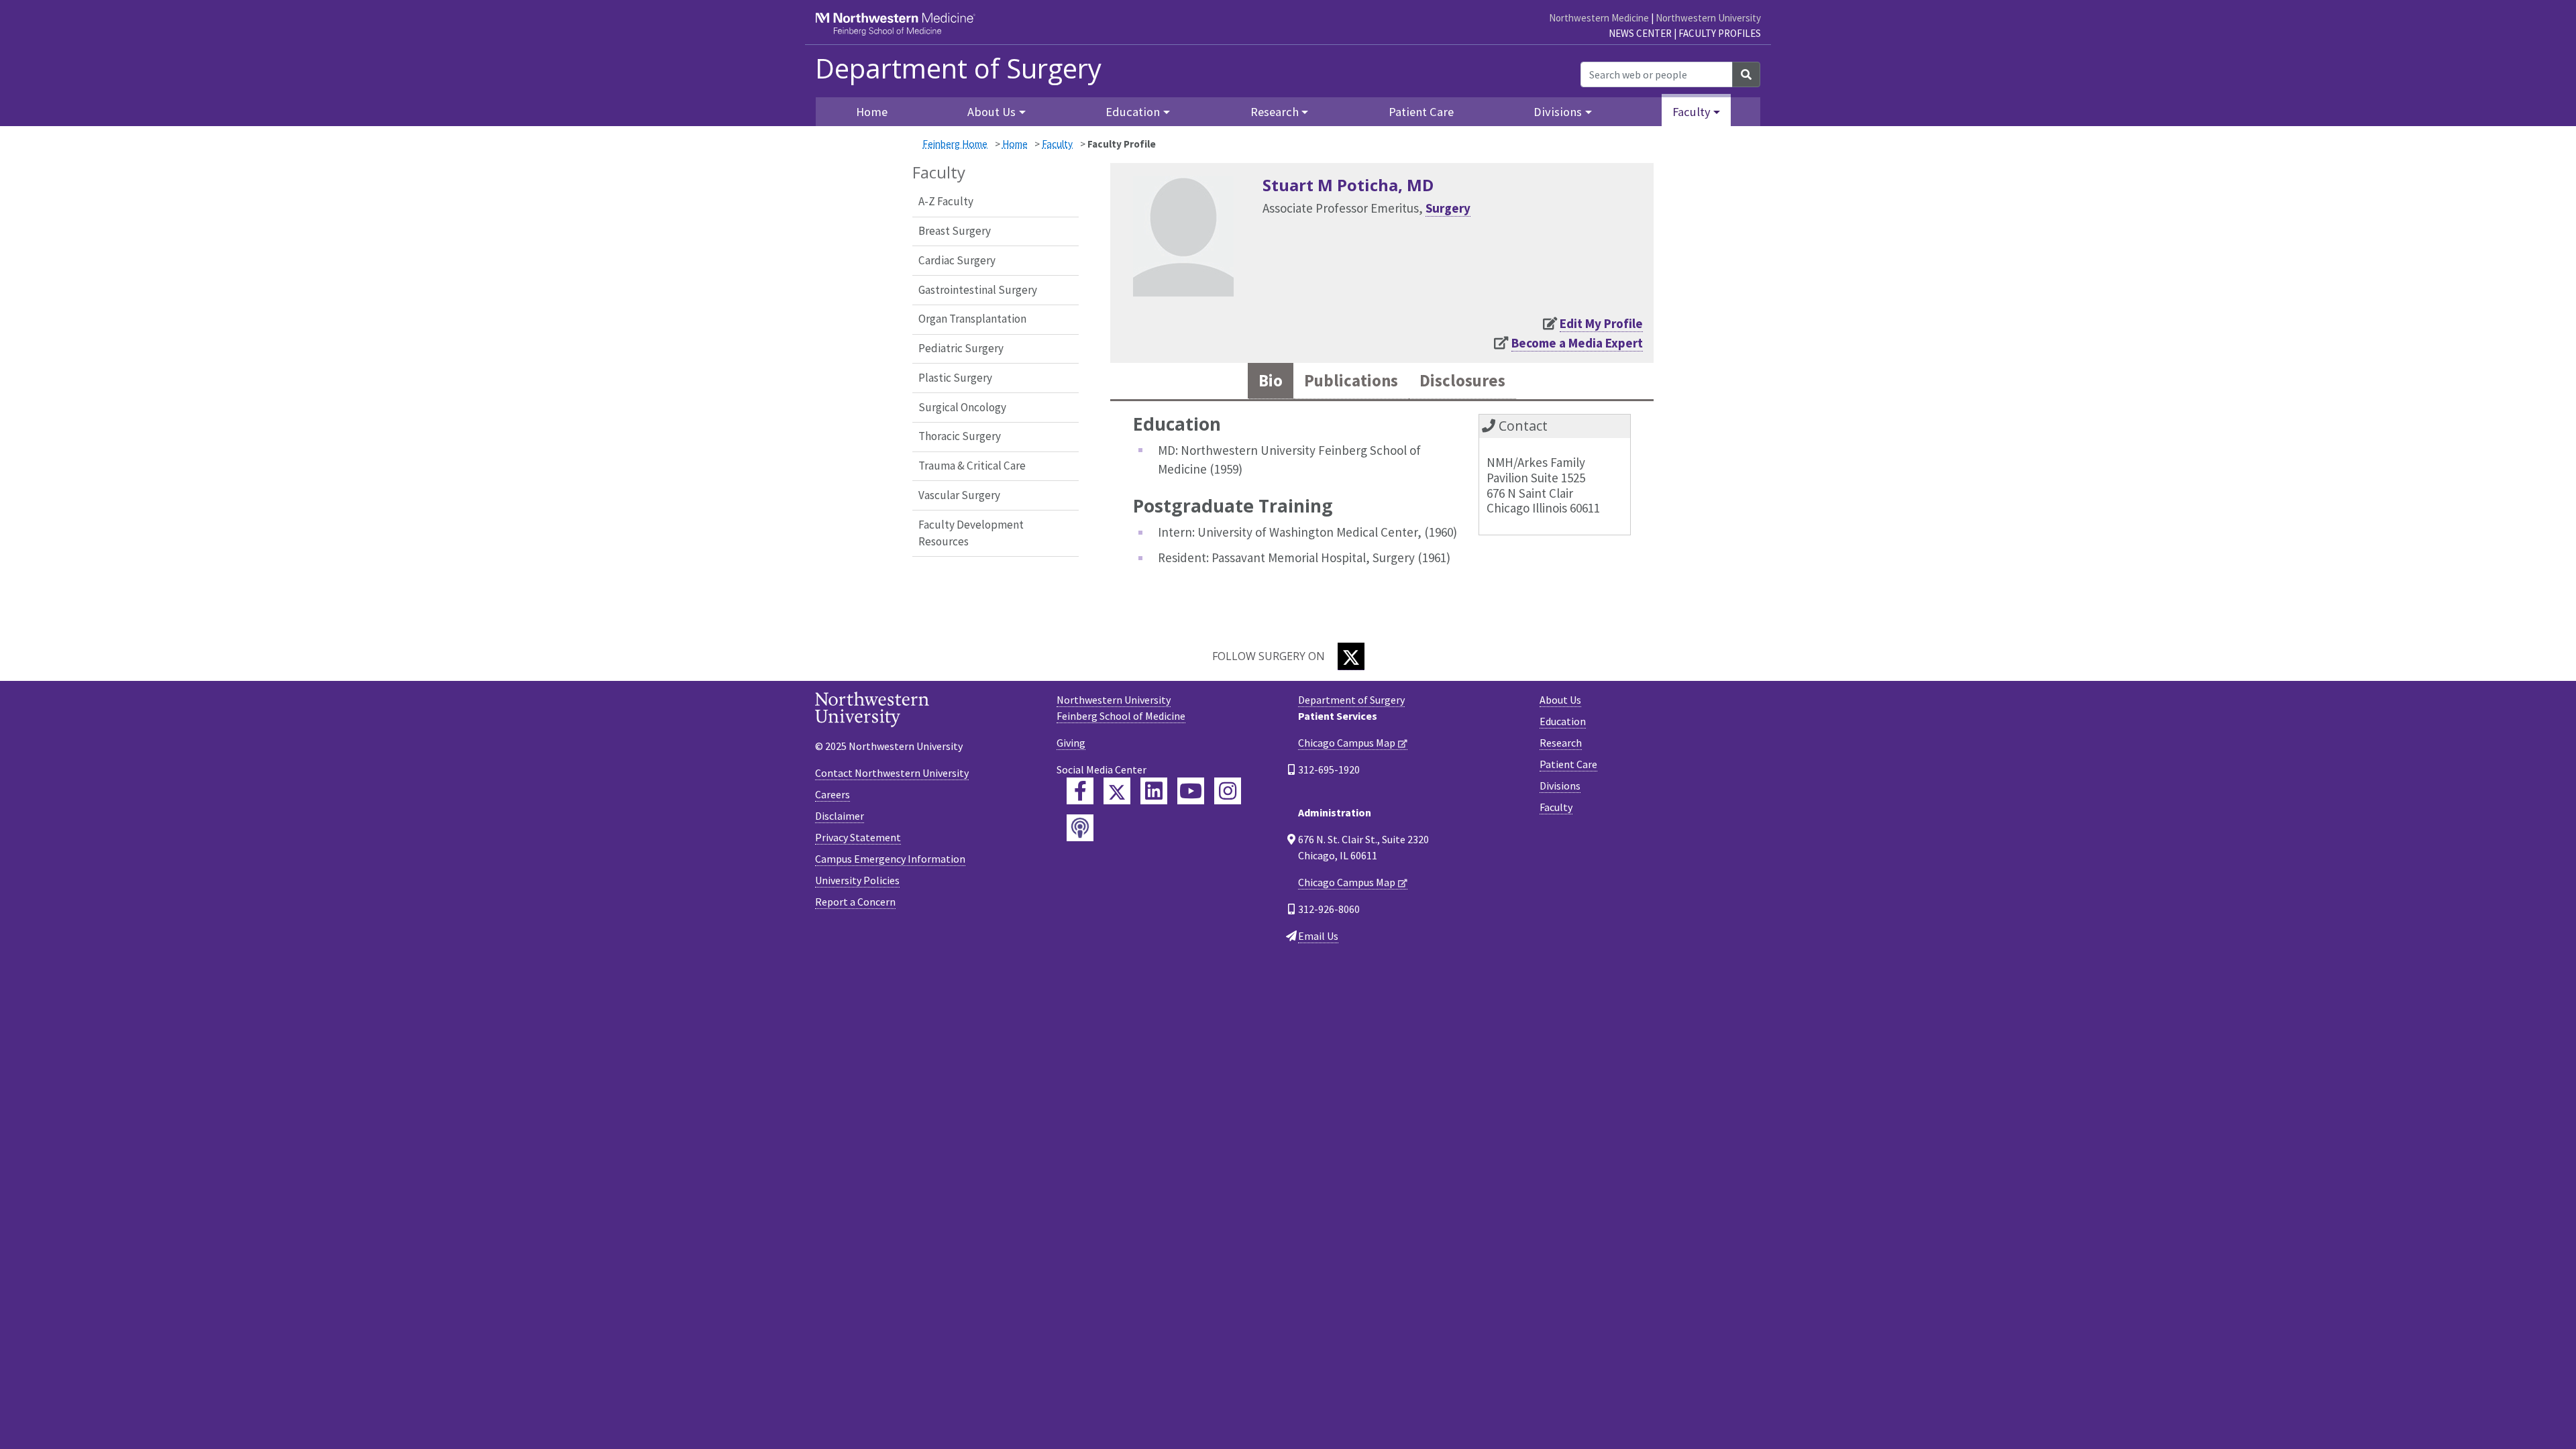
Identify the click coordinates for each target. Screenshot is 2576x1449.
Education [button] (1133, 112)
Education (1563, 721)
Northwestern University (1708, 18)
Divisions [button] (1558, 112)
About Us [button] (991, 112)
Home (1015, 144)
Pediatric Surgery (961, 348)
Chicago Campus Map (1347, 743)
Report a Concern (855, 902)
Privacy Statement (858, 837)
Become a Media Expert (1577, 343)
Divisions (1560, 786)
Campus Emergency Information (890, 859)
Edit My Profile (1601, 323)
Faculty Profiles (1720, 33)
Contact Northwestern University (892, 773)
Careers (833, 794)
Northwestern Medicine (1599, 18)
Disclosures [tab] (1462, 381)
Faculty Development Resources (971, 533)
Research (1561, 743)
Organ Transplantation (972, 319)
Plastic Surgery (955, 378)
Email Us (1318, 936)
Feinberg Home (955, 144)
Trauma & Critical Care (972, 466)
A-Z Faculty (946, 201)
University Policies (857, 880)
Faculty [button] (1692, 112)
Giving (1071, 743)
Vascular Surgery (959, 495)
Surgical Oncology (962, 407)
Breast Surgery (955, 231)
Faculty (1057, 144)
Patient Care (1421, 112)
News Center (1640, 33)
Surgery (1448, 208)
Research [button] (1275, 112)
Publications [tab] (1351, 381)
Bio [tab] (1271, 381)
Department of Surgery (958, 68)
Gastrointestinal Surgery (978, 290)
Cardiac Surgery (957, 260)
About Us (1560, 700)
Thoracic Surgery (960, 436)
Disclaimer (840, 816)
